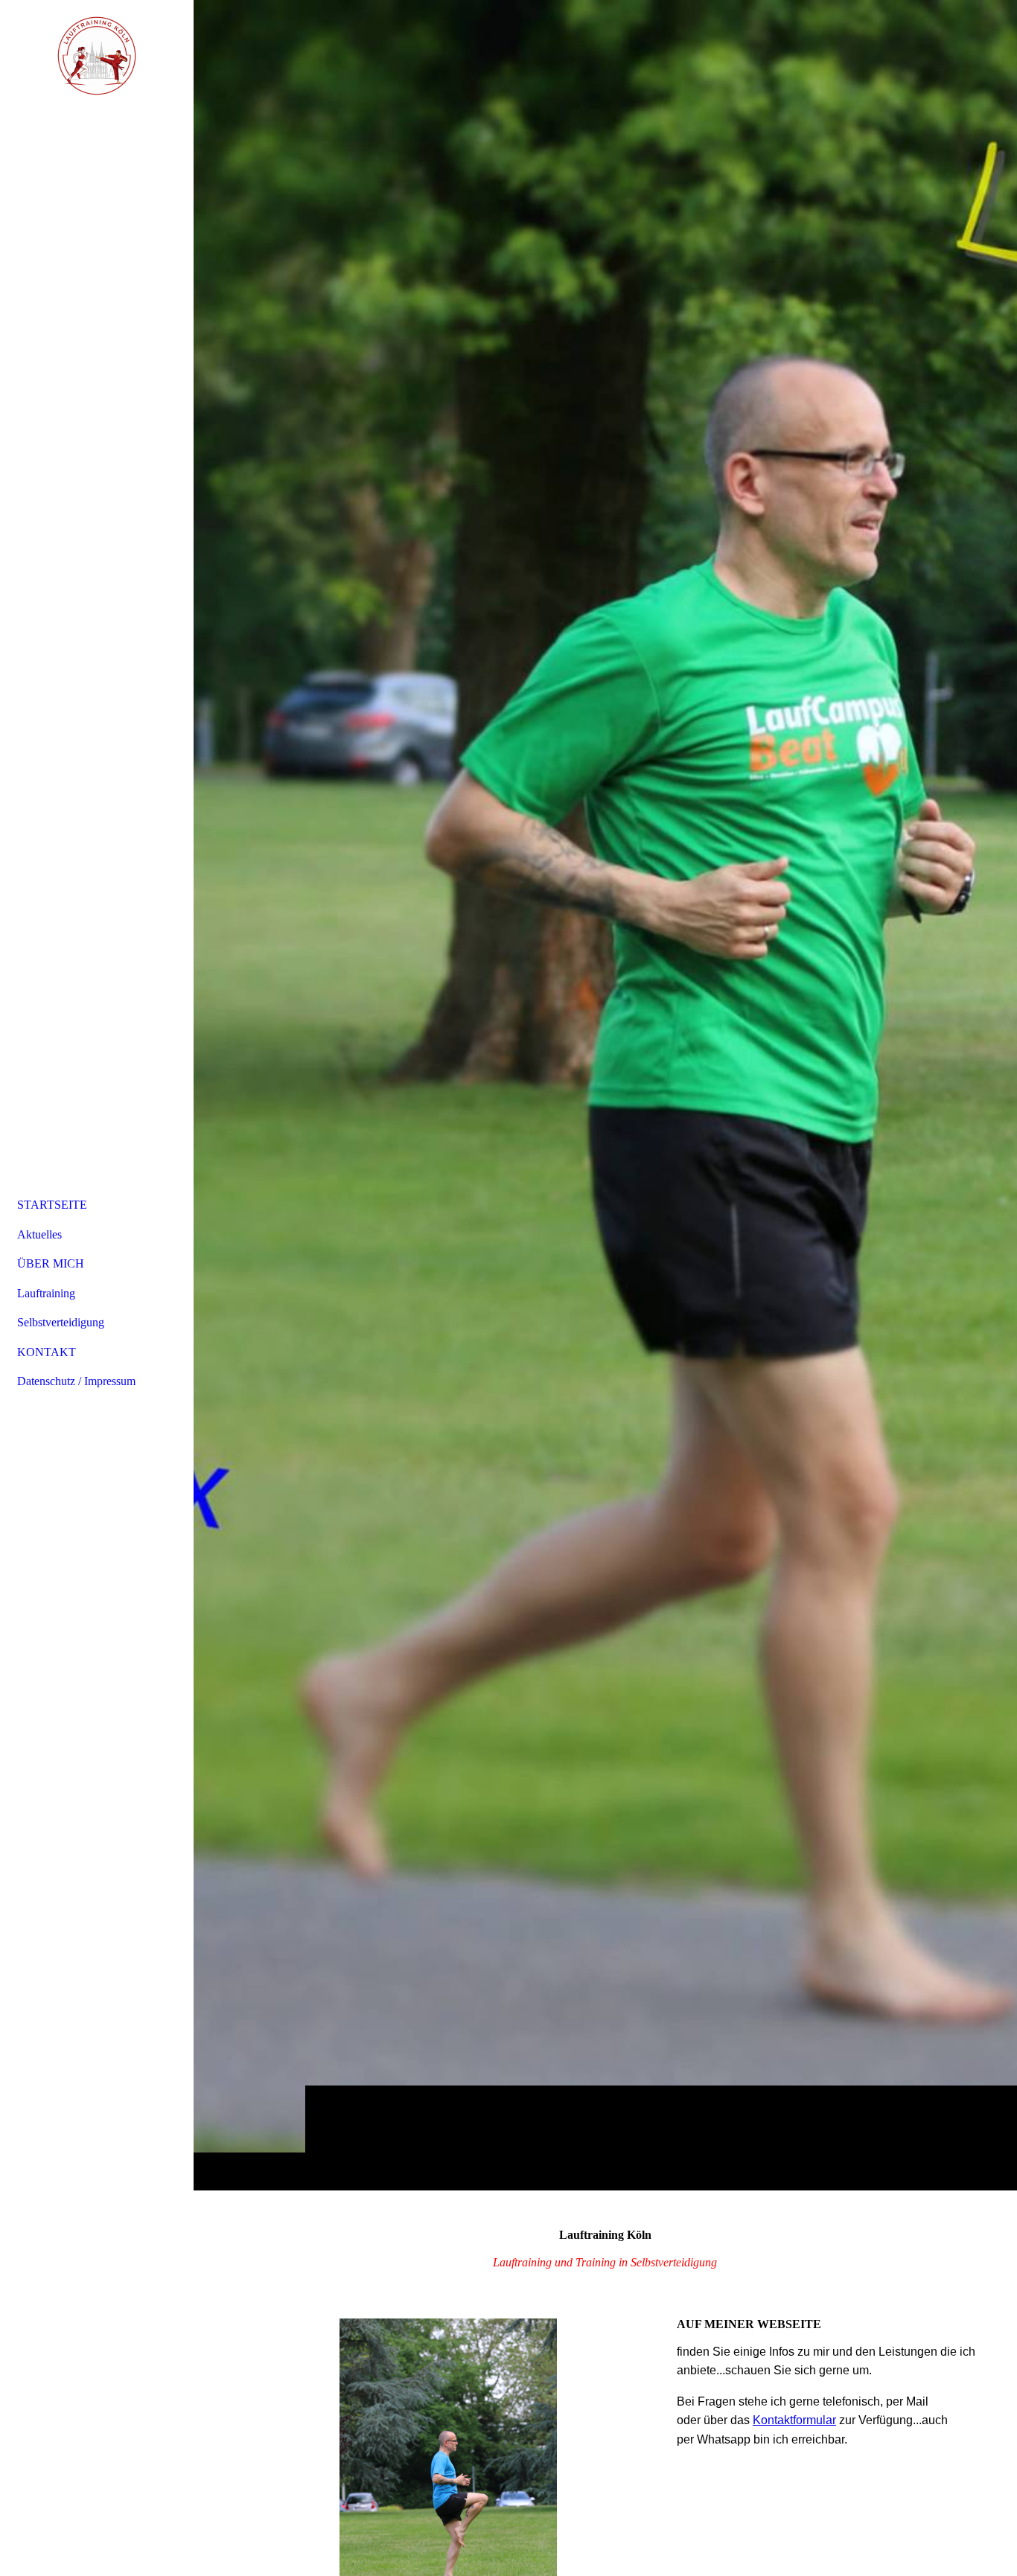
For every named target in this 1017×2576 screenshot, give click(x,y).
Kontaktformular (794, 2420)
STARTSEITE (52, 1205)
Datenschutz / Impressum (76, 1381)
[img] (605, 1095)
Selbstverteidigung (61, 1322)
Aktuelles (39, 1234)
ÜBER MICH (51, 1263)
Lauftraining (46, 1293)
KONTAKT (47, 1352)
